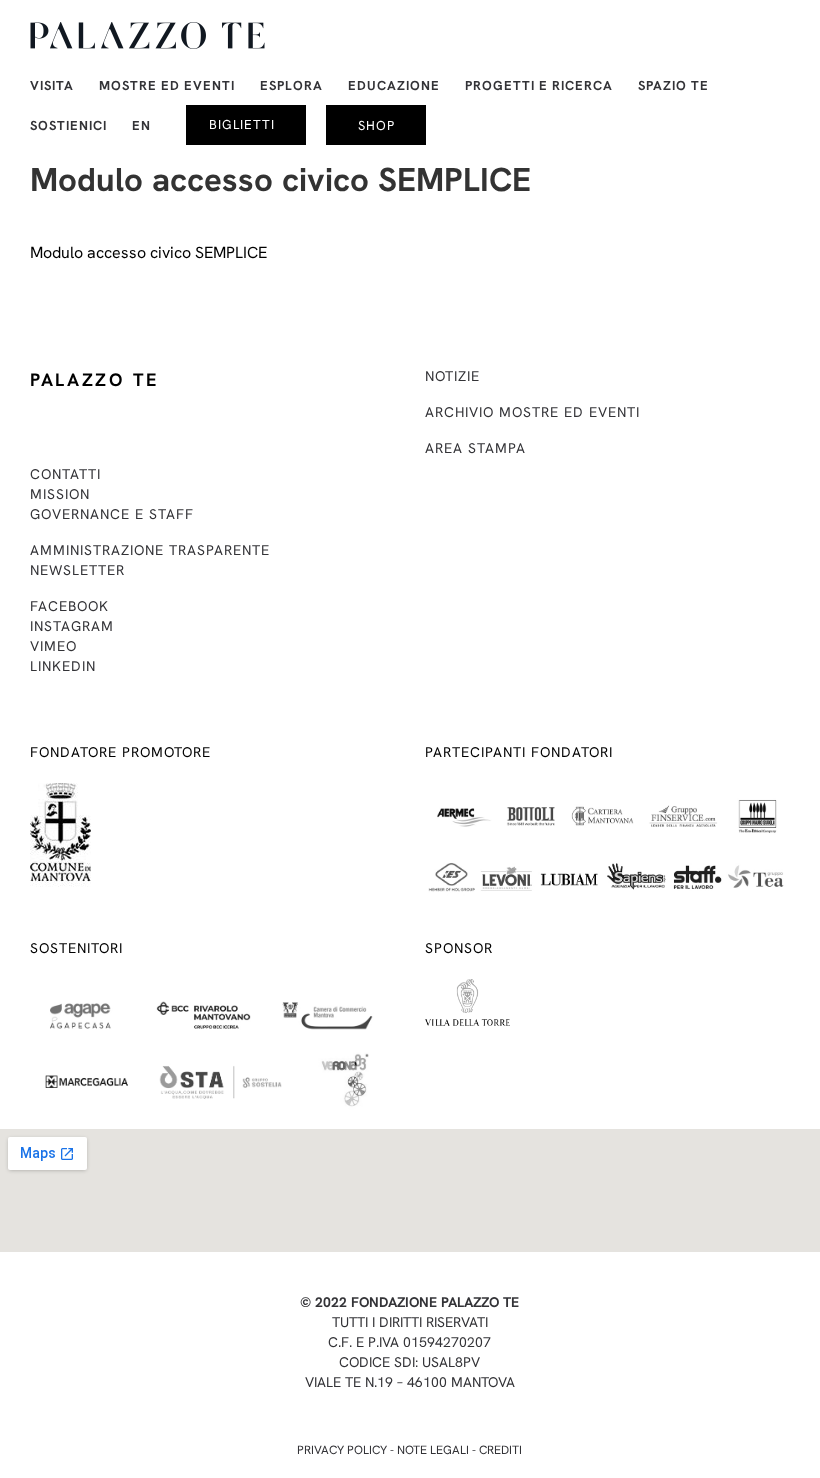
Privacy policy (342, 1450)
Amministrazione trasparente (150, 550)
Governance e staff (112, 514)
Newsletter (77, 570)
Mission (60, 494)
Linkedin (63, 666)
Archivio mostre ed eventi (532, 412)
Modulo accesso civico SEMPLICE (148, 252)
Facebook (69, 606)
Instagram (72, 626)
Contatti (65, 474)
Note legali (433, 1450)
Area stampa (475, 448)
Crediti (500, 1450)
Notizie (452, 376)
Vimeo (53, 646)
